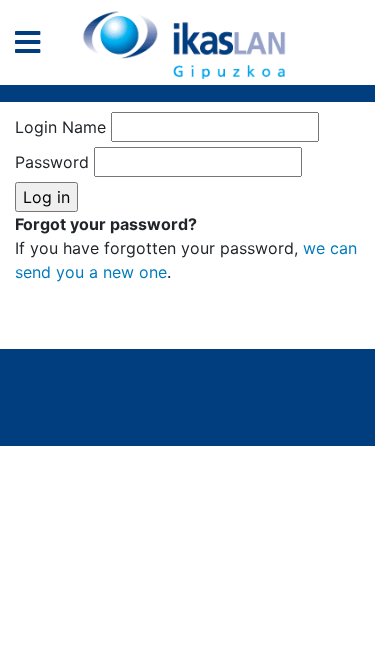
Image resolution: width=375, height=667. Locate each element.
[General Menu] (33, 46)
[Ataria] (188, 45)
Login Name (60, 127)
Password (52, 162)
